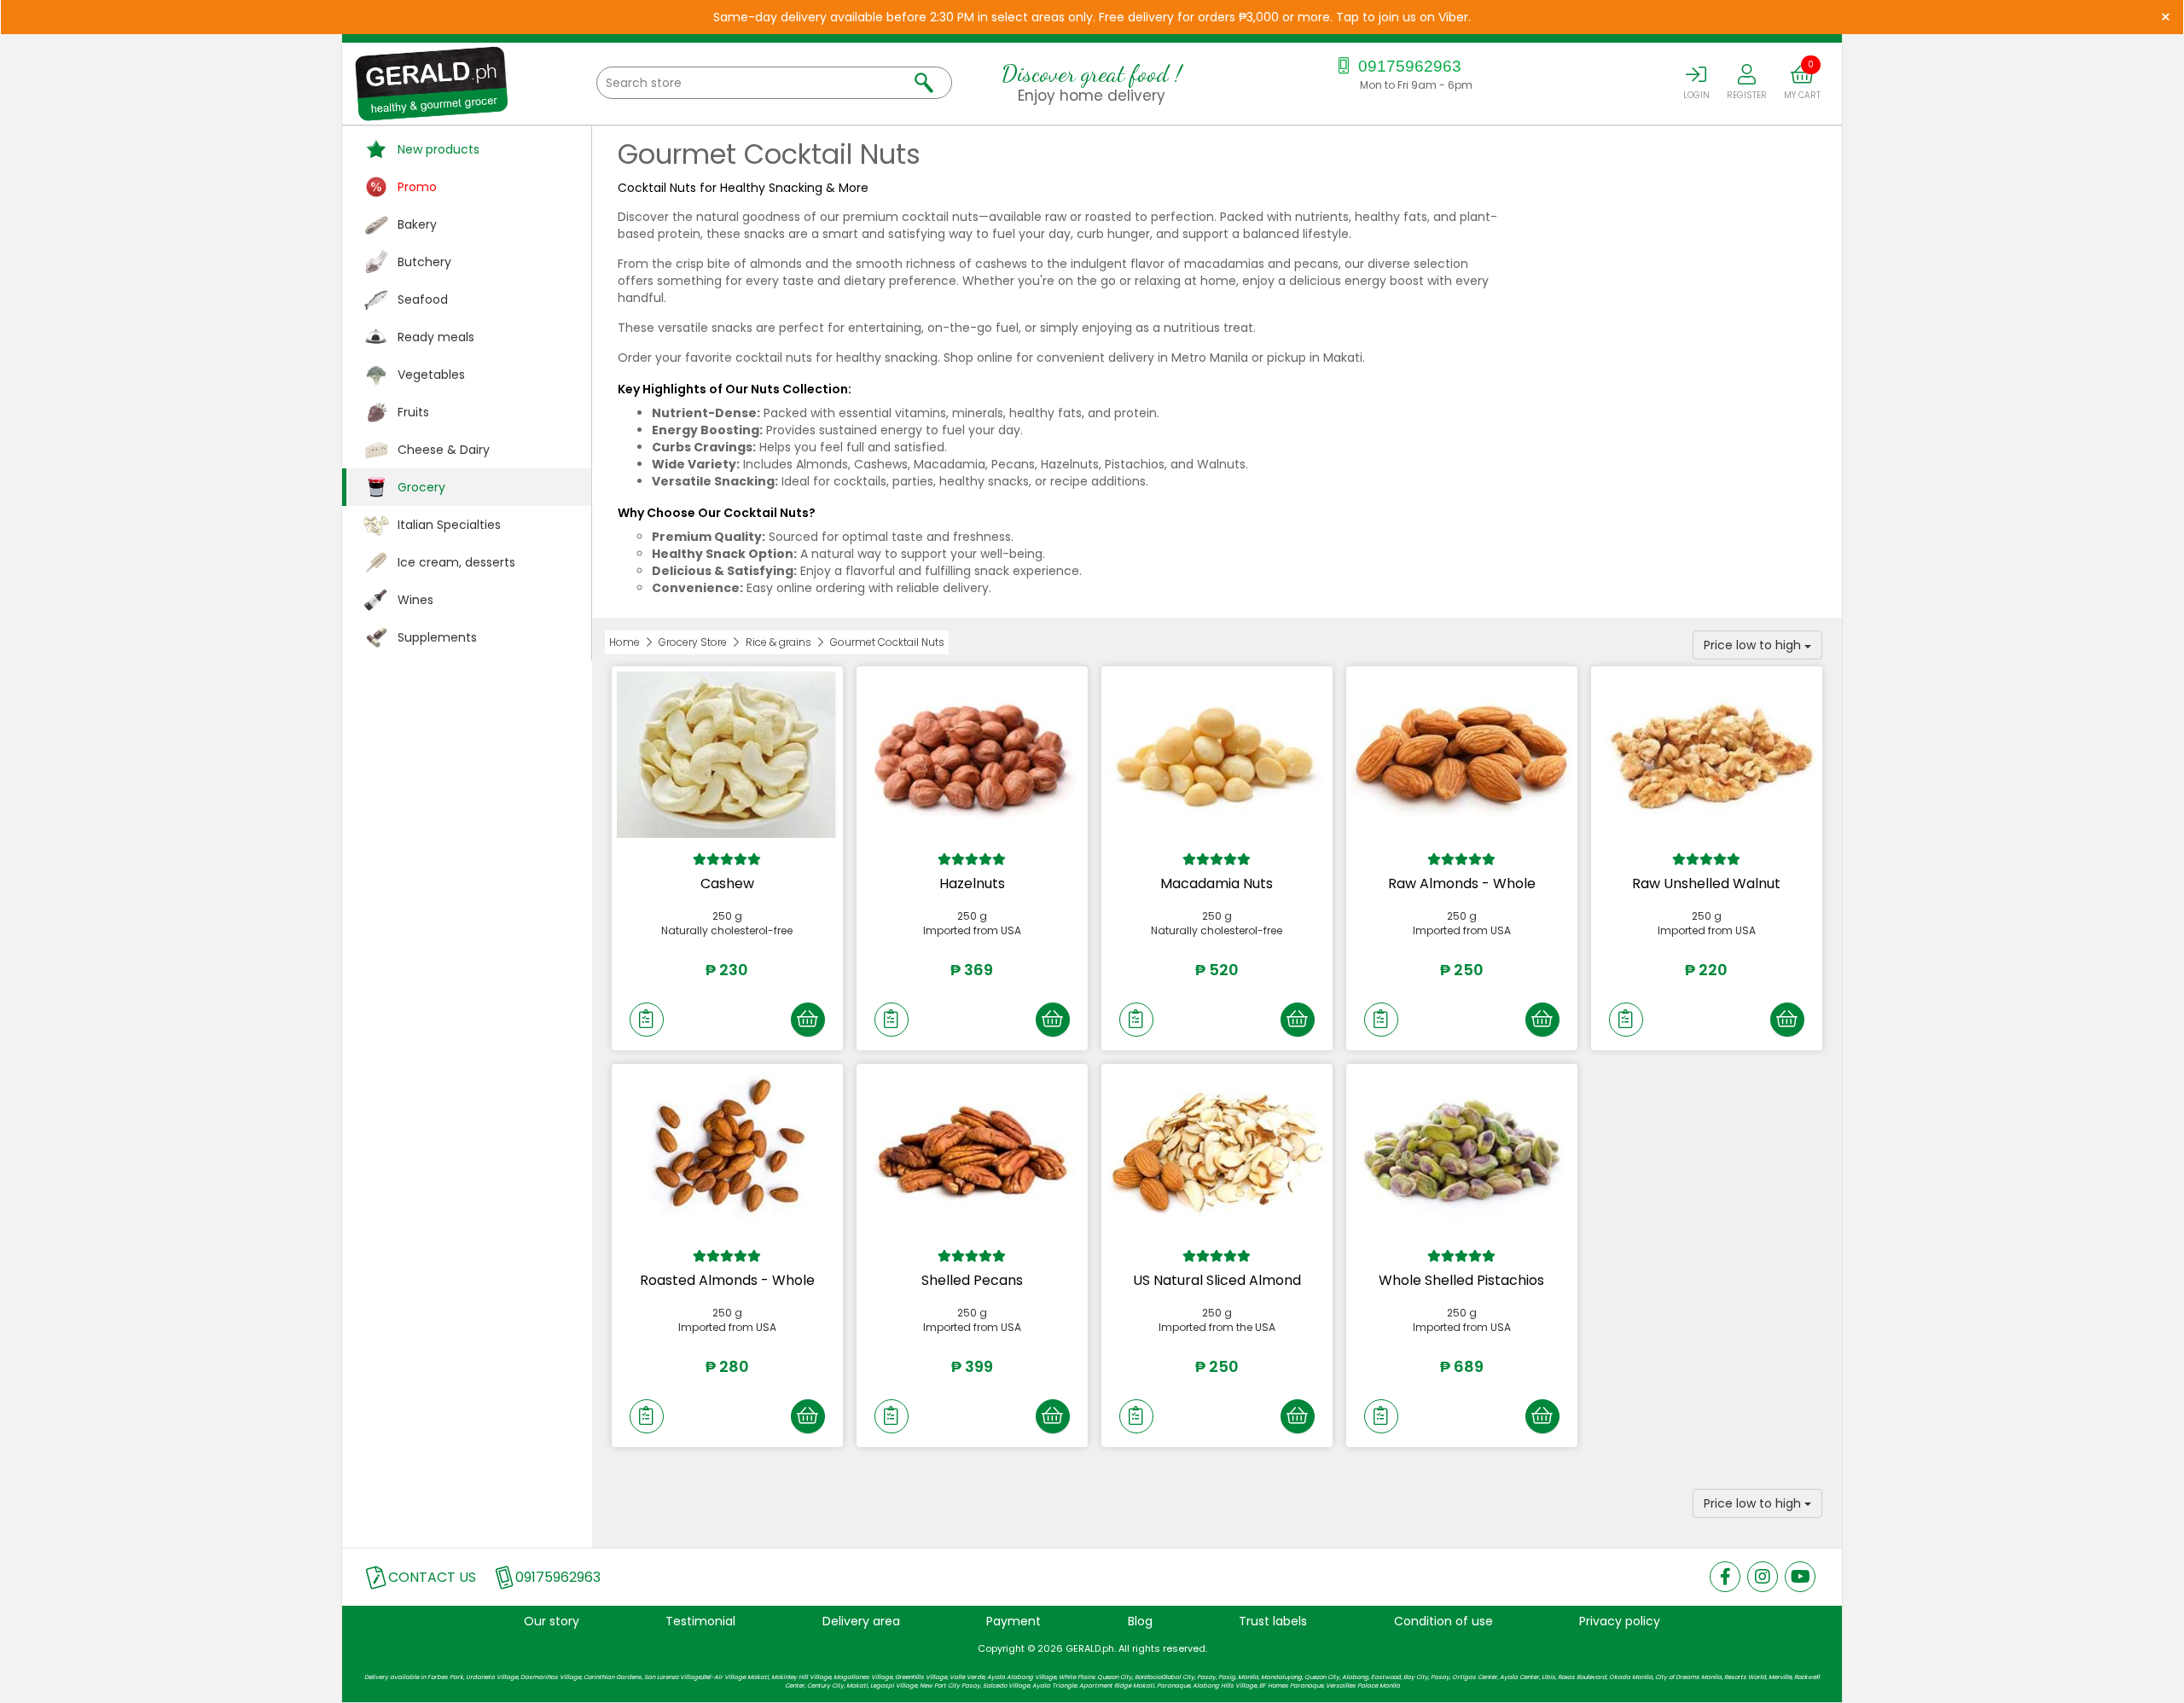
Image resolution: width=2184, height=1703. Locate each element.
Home (624, 642)
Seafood (423, 299)
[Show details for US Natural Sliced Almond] (1217, 1152)
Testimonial (700, 1621)
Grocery (421, 487)
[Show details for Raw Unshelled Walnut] (1707, 754)
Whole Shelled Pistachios (1461, 1280)
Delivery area (861, 1621)
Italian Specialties (449, 525)
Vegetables (431, 375)
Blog (1140, 1621)
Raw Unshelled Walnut (1706, 883)
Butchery (424, 262)
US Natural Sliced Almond (1217, 1280)
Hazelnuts (972, 883)
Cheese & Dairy (444, 450)
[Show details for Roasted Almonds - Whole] (727, 1152)
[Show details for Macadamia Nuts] (1217, 754)
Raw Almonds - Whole (1462, 883)
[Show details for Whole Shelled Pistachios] (1462, 1152)
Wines (415, 600)
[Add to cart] (808, 1020)
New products (439, 149)
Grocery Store (693, 642)
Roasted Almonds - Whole (727, 1280)
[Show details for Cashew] (727, 754)
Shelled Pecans (972, 1280)
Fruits (413, 412)
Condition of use (1443, 1621)
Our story (552, 1621)
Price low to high (1754, 645)
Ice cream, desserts (456, 562)
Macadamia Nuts (1217, 883)
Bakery (417, 224)
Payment (1014, 1621)
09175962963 (1408, 66)
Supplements (437, 637)
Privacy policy (1620, 1621)
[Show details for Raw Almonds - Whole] (1462, 754)
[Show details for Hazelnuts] (972, 754)
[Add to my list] (647, 1020)
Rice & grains (778, 642)
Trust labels (1273, 1621)
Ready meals (436, 337)
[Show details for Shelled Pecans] (972, 1152)
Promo (417, 187)
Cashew (727, 883)
